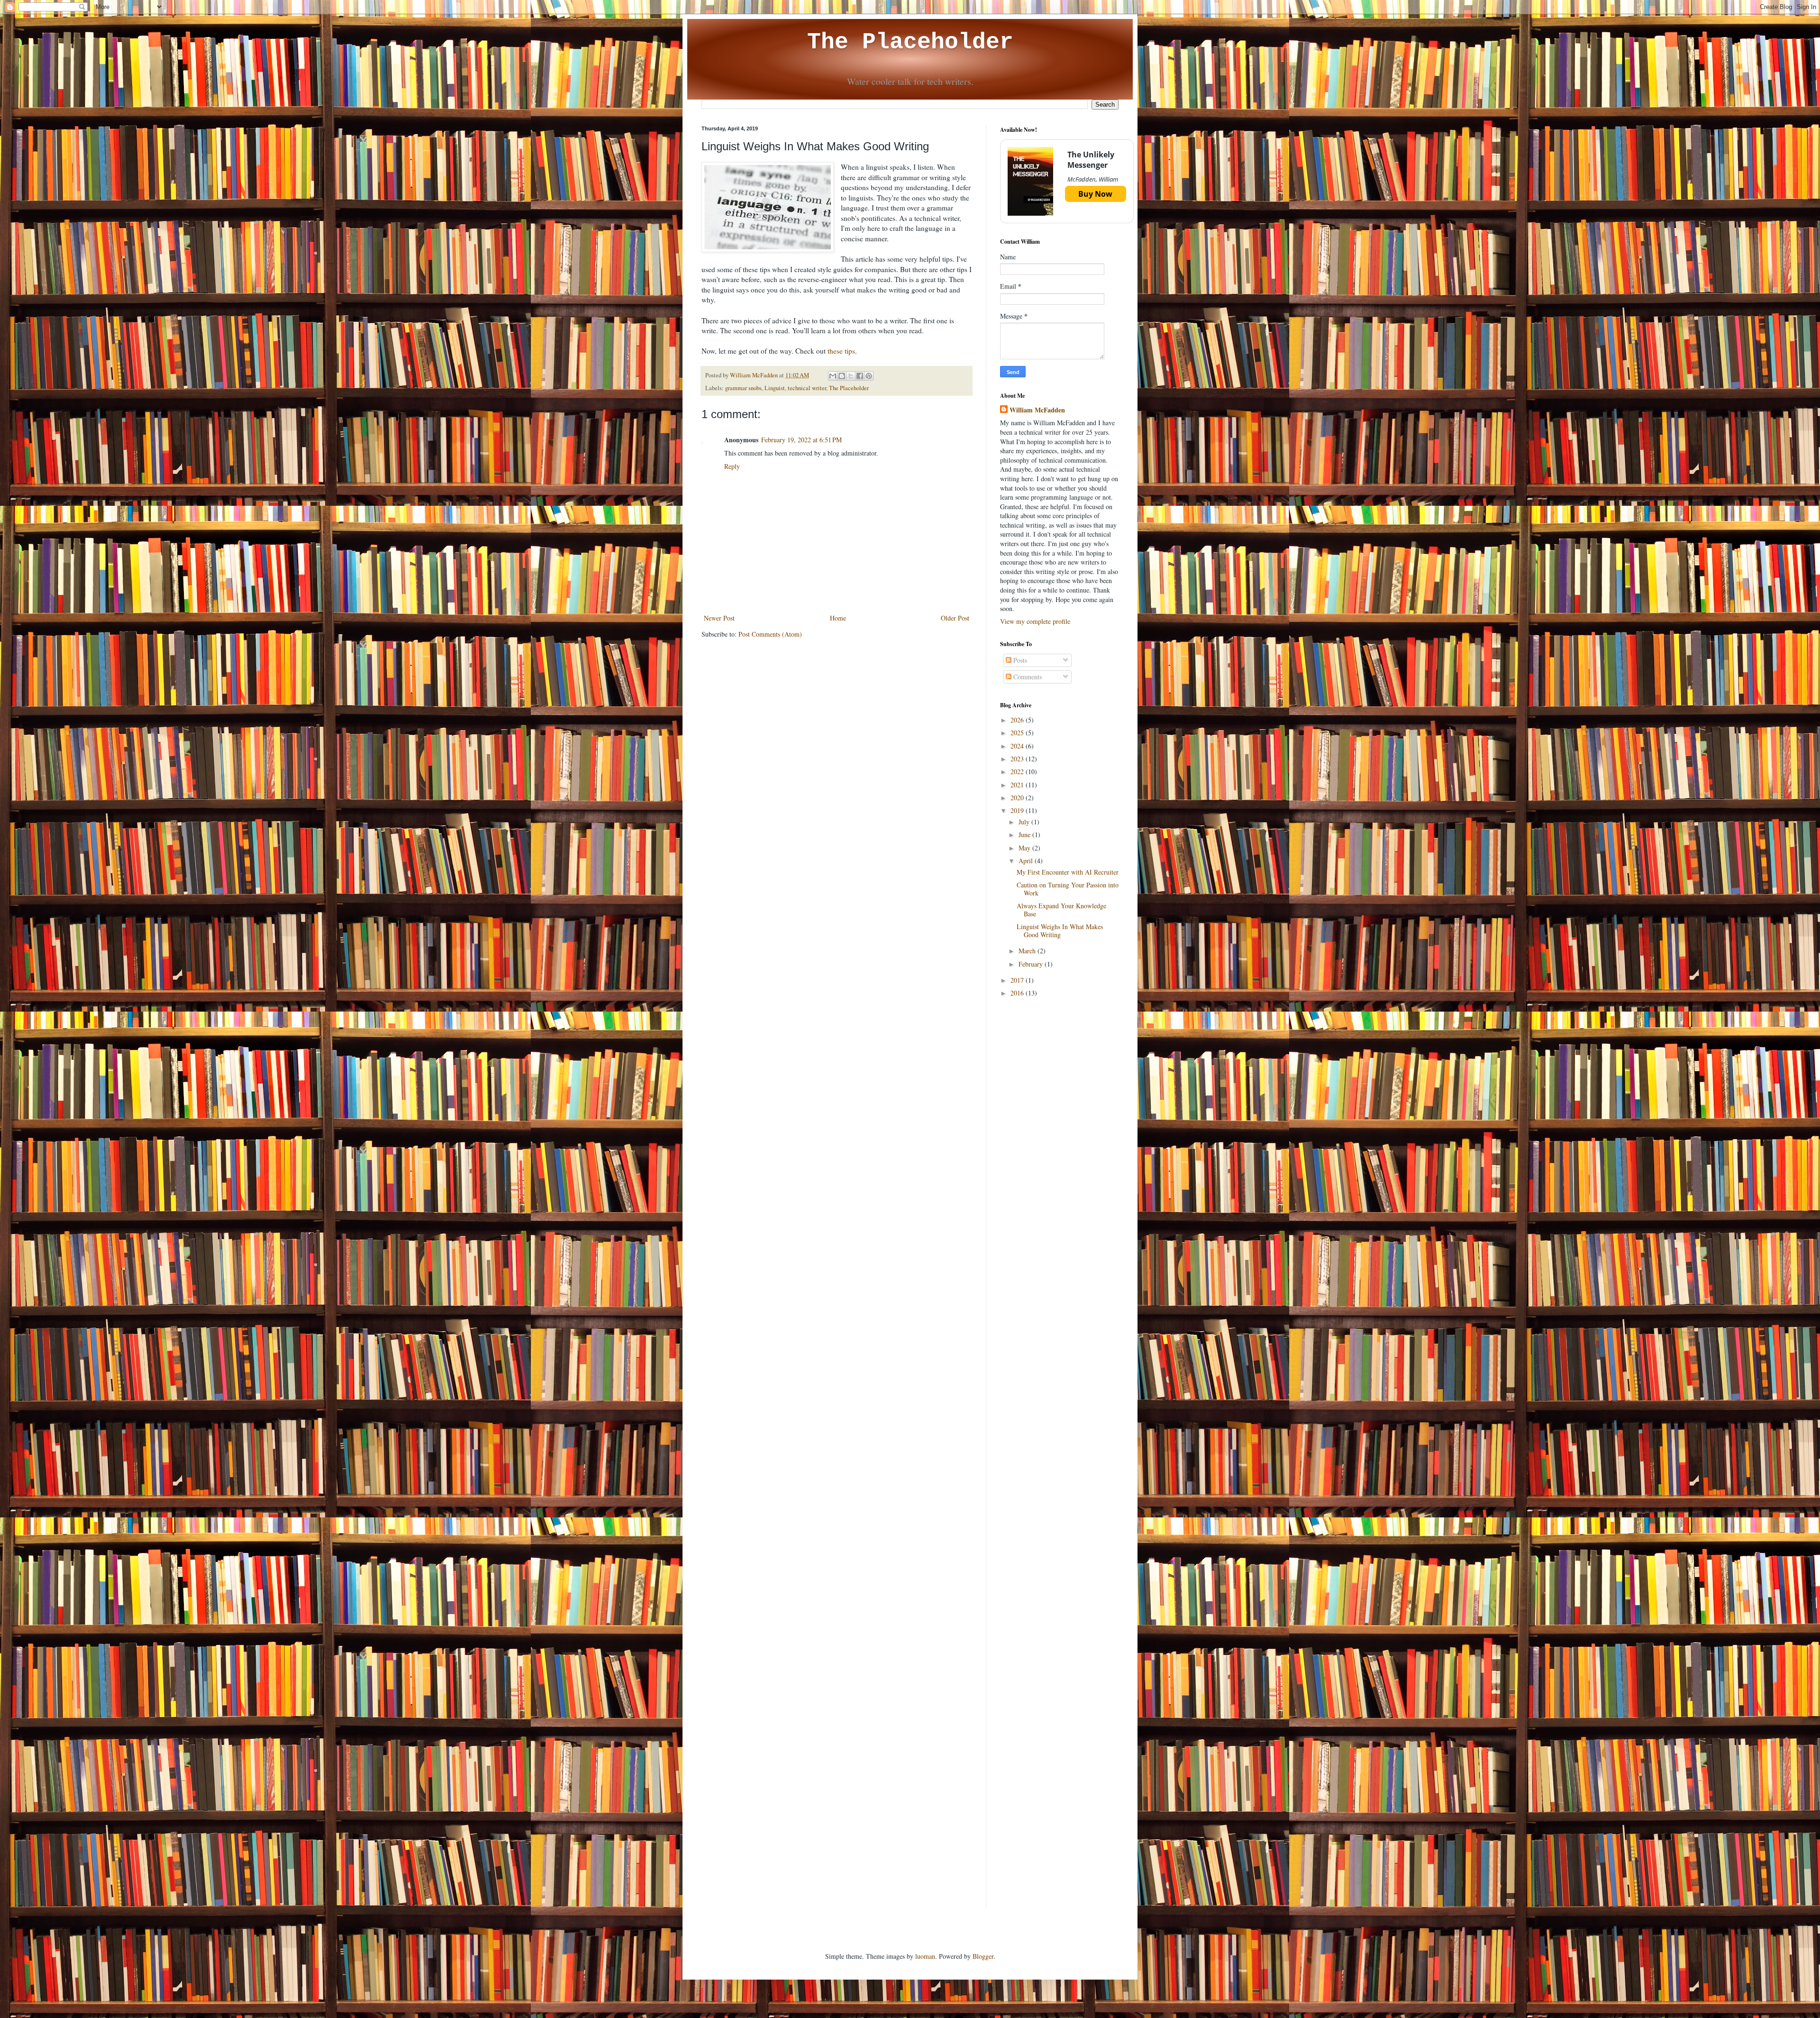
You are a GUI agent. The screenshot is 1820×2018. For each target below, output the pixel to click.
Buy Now (1095, 194)
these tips (841, 351)
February (1032, 964)
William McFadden (1037, 410)
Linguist (775, 388)
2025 (1018, 733)
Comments (1027, 677)
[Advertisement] (1059, 1155)
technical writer (807, 388)
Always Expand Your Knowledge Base (1061, 910)
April (1027, 861)
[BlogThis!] (842, 376)
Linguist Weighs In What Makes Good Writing (1060, 931)
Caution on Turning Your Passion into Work (1068, 889)
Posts (1019, 660)
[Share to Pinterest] (869, 376)
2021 (1018, 785)
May (1025, 848)
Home (838, 618)
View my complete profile (1035, 621)
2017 (1018, 980)
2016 (1018, 993)
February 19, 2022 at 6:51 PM (801, 440)
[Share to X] (851, 376)
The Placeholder (910, 42)
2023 (1018, 759)
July (1025, 822)
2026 (1018, 720)
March (1028, 951)
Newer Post (719, 618)
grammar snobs (743, 388)
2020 (1018, 798)
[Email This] (833, 376)
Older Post (955, 618)
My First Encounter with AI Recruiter (1068, 872)
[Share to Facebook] (860, 376)
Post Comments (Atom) (770, 634)
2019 (1018, 810)
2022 (1018, 772)
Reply (732, 466)
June (1025, 835)
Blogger (983, 1956)
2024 (1018, 746)
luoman (925, 1956)
